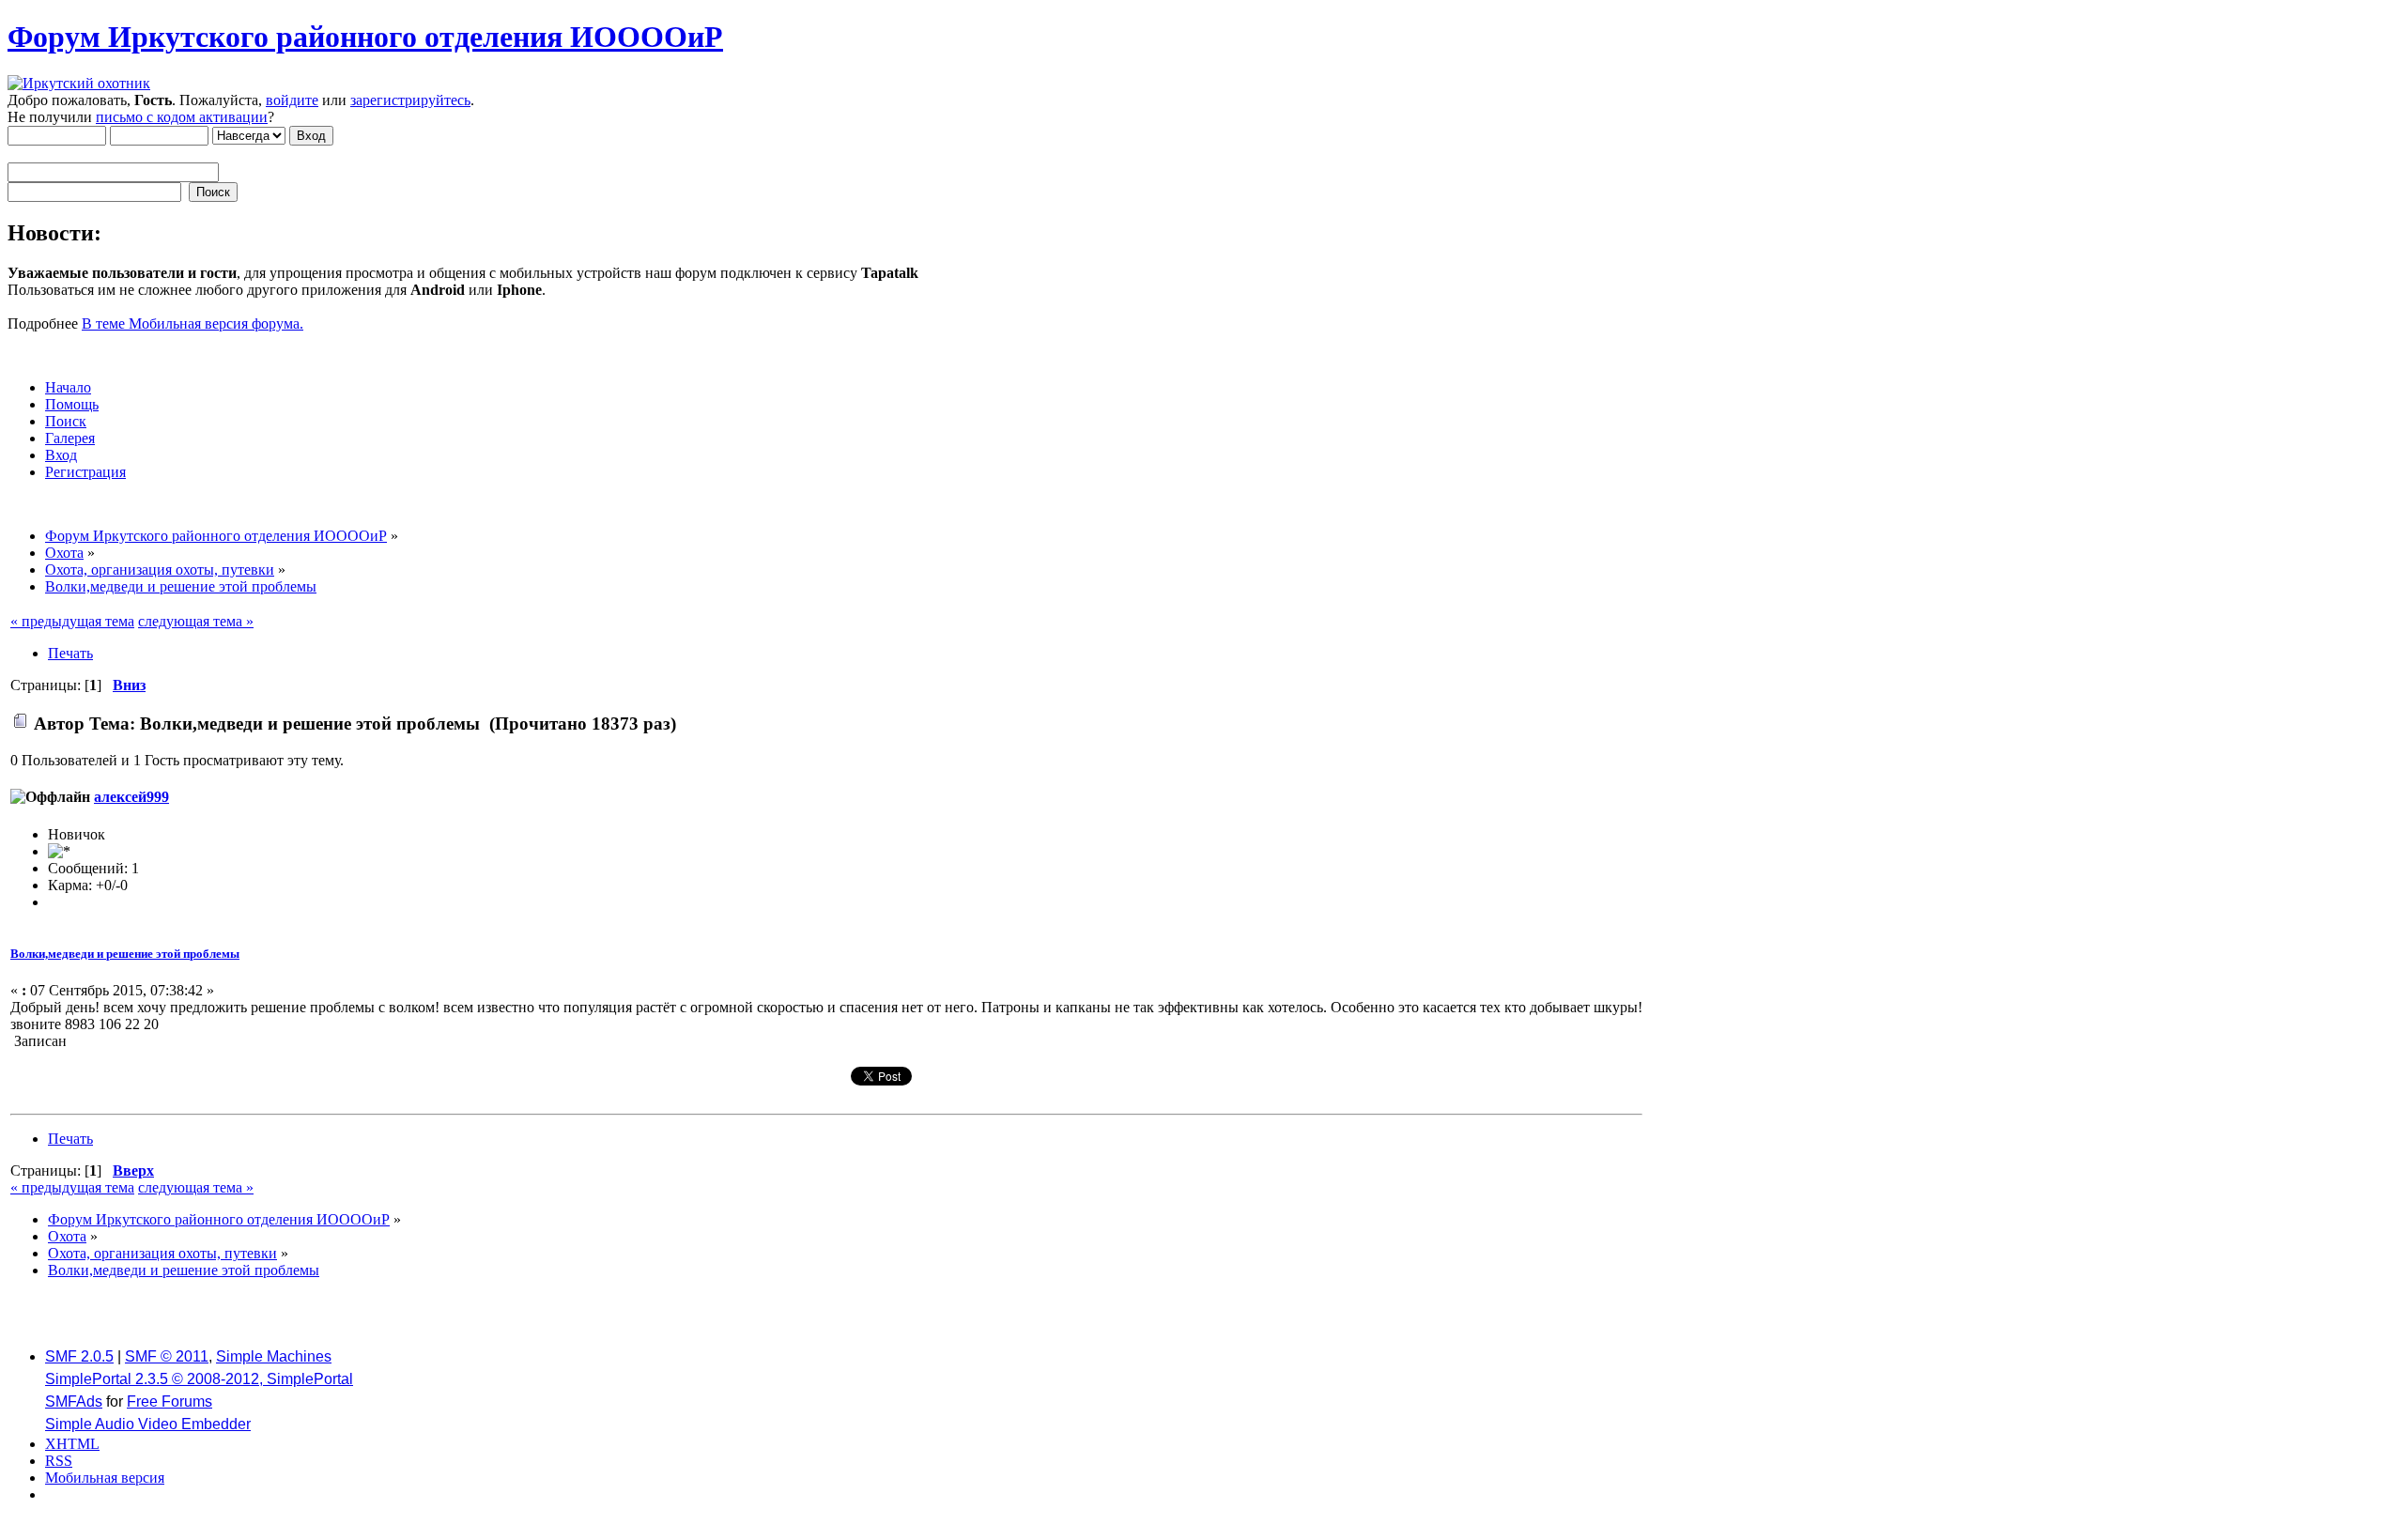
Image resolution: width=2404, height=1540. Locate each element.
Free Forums (170, 1401)
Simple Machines (274, 1356)
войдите (292, 100)
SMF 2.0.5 (79, 1356)
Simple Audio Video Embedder (148, 1424)
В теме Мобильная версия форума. (193, 323)
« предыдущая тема (72, 621)
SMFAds (74, 1401)
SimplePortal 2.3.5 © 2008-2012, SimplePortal (199, 1379)
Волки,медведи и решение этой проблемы (125, 954)
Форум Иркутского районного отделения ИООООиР (365, 37)
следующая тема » (196, 621)
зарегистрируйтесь (410, 100)
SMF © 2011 (167, 1356)
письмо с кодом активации (182, 117)
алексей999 (131, 797)
